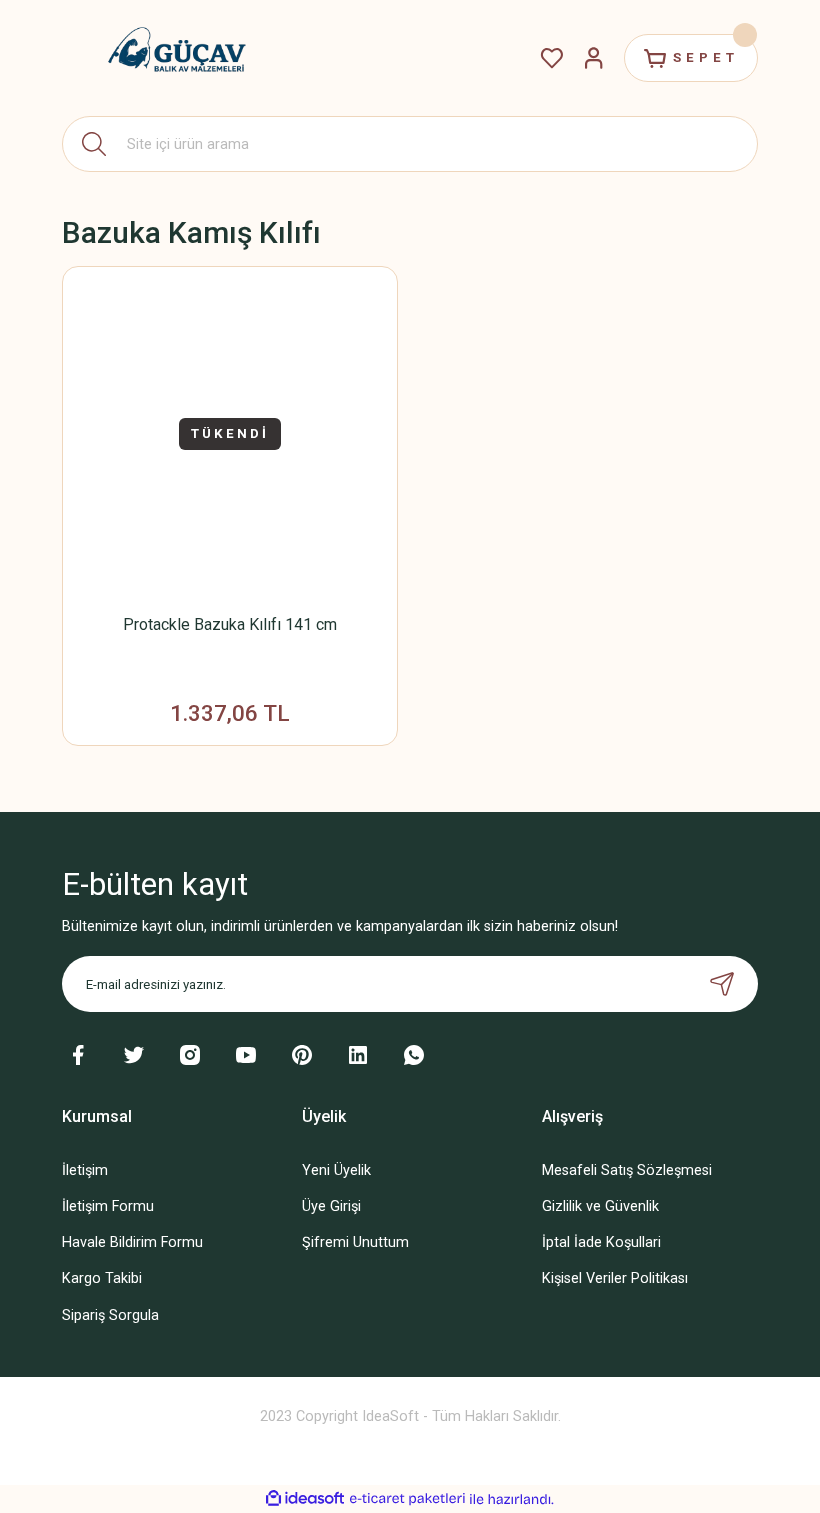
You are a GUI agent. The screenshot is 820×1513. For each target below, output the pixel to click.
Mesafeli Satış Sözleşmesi (627, 1170)
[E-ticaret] (407, 1499)
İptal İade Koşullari (601, 1242)
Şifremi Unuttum (355, 1242)
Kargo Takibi (102, 1278)
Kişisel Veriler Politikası (615, 1278)
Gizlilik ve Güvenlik (600, 1206)
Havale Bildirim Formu (132, 1242)
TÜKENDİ (230, 433)
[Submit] (722, 984)
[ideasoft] (305, 1499)
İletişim (85, 1170)
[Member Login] (594, 58)
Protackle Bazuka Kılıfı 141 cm (230, 624)
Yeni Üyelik (336, 1170)
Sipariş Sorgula (110, 1315)
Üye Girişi (331, 1206)
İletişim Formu (108, 1206)
